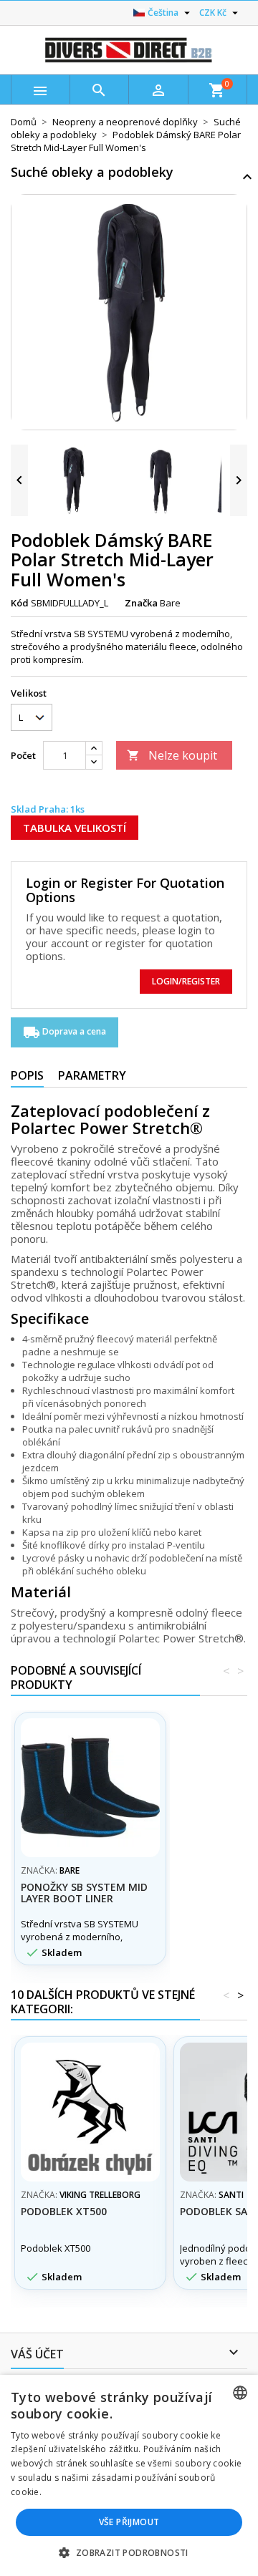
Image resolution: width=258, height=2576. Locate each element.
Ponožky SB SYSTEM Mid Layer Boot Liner (84, 1893)
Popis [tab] (27, 1075)
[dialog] (129, 2475)
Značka (141, 603)
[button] (129, 2552)
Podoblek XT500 (64, 2211)
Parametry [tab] (92, 1075)
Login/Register (186, 981)
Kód (20, 603)
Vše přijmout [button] (129, 2522)
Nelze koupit (172, 755)
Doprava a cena (64, 1032)
